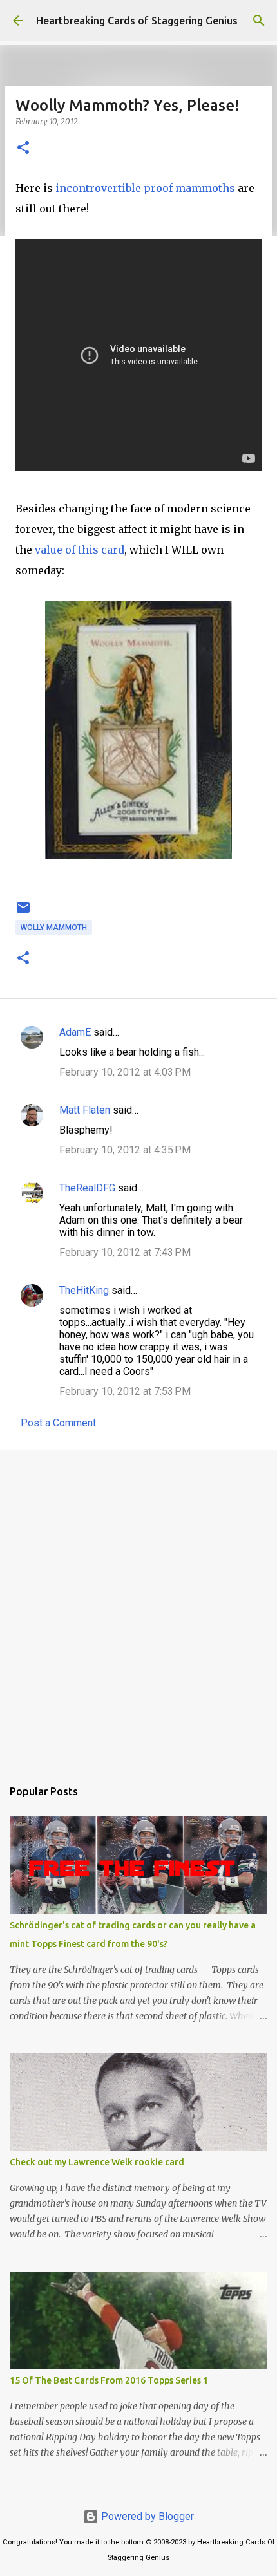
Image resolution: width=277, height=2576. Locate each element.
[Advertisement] (138, 1607)
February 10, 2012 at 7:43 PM (125, 1252)
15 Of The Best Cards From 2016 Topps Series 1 (109, 2380)
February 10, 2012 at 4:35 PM (125, 1150)
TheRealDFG (87, 1188)
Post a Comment (58, 1423)
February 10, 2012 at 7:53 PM (125, 1391)
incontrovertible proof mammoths (144, 188)
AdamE (75, 1032)
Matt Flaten (85, 1110)
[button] (23, 148)
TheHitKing (84, 1290)
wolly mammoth (54, 928)
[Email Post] (23, 913)
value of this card (80, 550)
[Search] (259, 21)
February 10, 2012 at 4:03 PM (125, 1072)
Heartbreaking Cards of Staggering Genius (137, 21)
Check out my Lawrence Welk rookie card (97, 2162)
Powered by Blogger (146, 2516)
